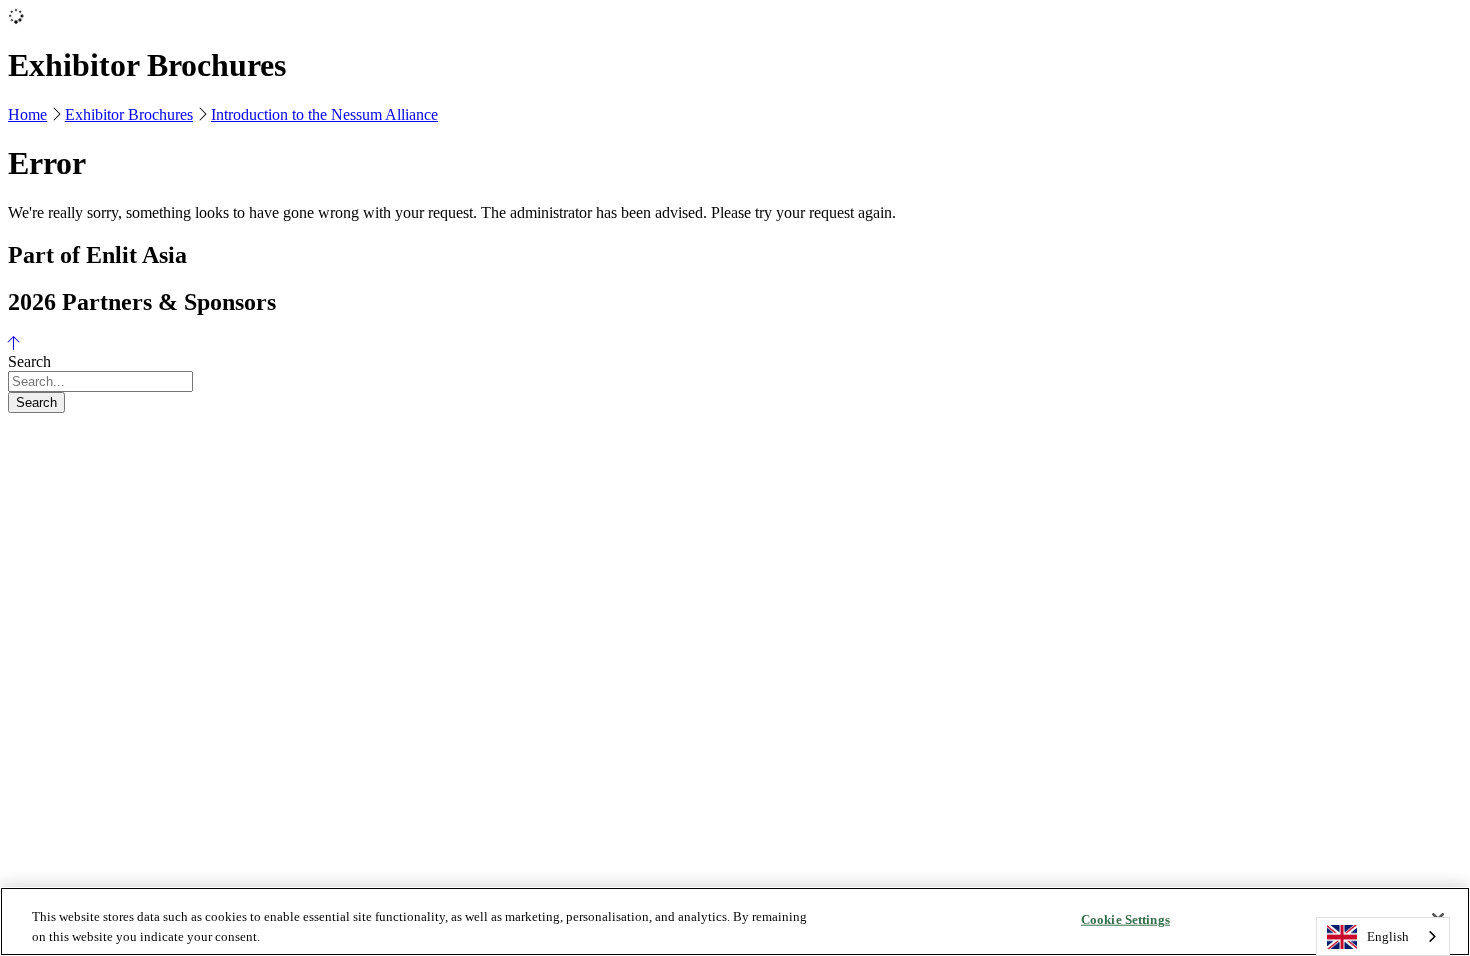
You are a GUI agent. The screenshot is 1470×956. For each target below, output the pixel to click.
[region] (735, 921)
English (1388, 936)
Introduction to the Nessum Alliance (324, 114)
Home (27, 114)
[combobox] (1383, 936)
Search (36, 402)
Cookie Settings (1125, 919)
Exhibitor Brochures (129, 114)
